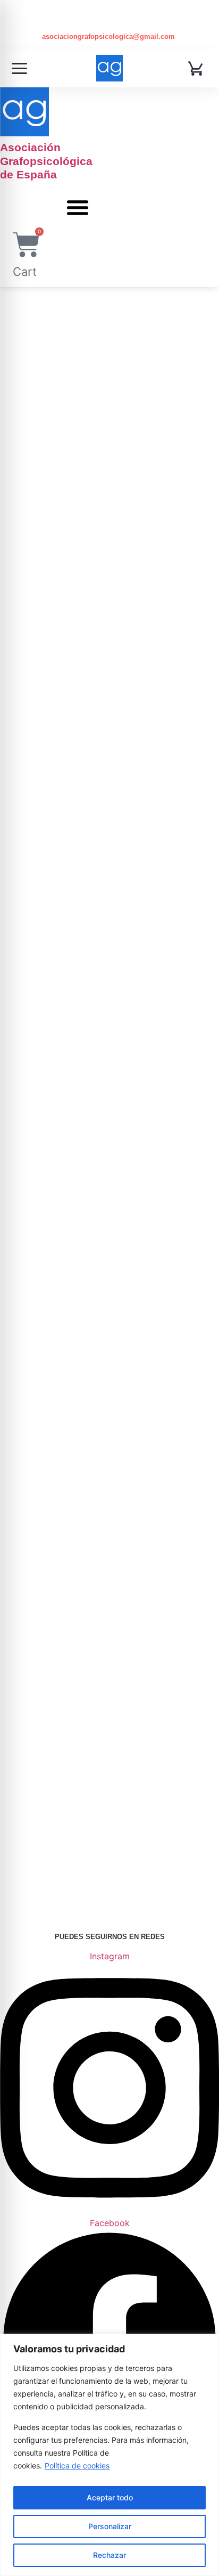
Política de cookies (77, 2465)
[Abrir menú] (19, 68)
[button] (78, 207)
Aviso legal (186, 1759)
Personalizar (110, 2526)
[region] (109, 2455)
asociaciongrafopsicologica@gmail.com (109, 36)
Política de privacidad (120, 1759)
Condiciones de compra (112, 1771)
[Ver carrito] (197, 68)
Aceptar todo (110, 2497)
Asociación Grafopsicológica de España (46, 161)
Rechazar (109, 2555)
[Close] (208, 2343)
